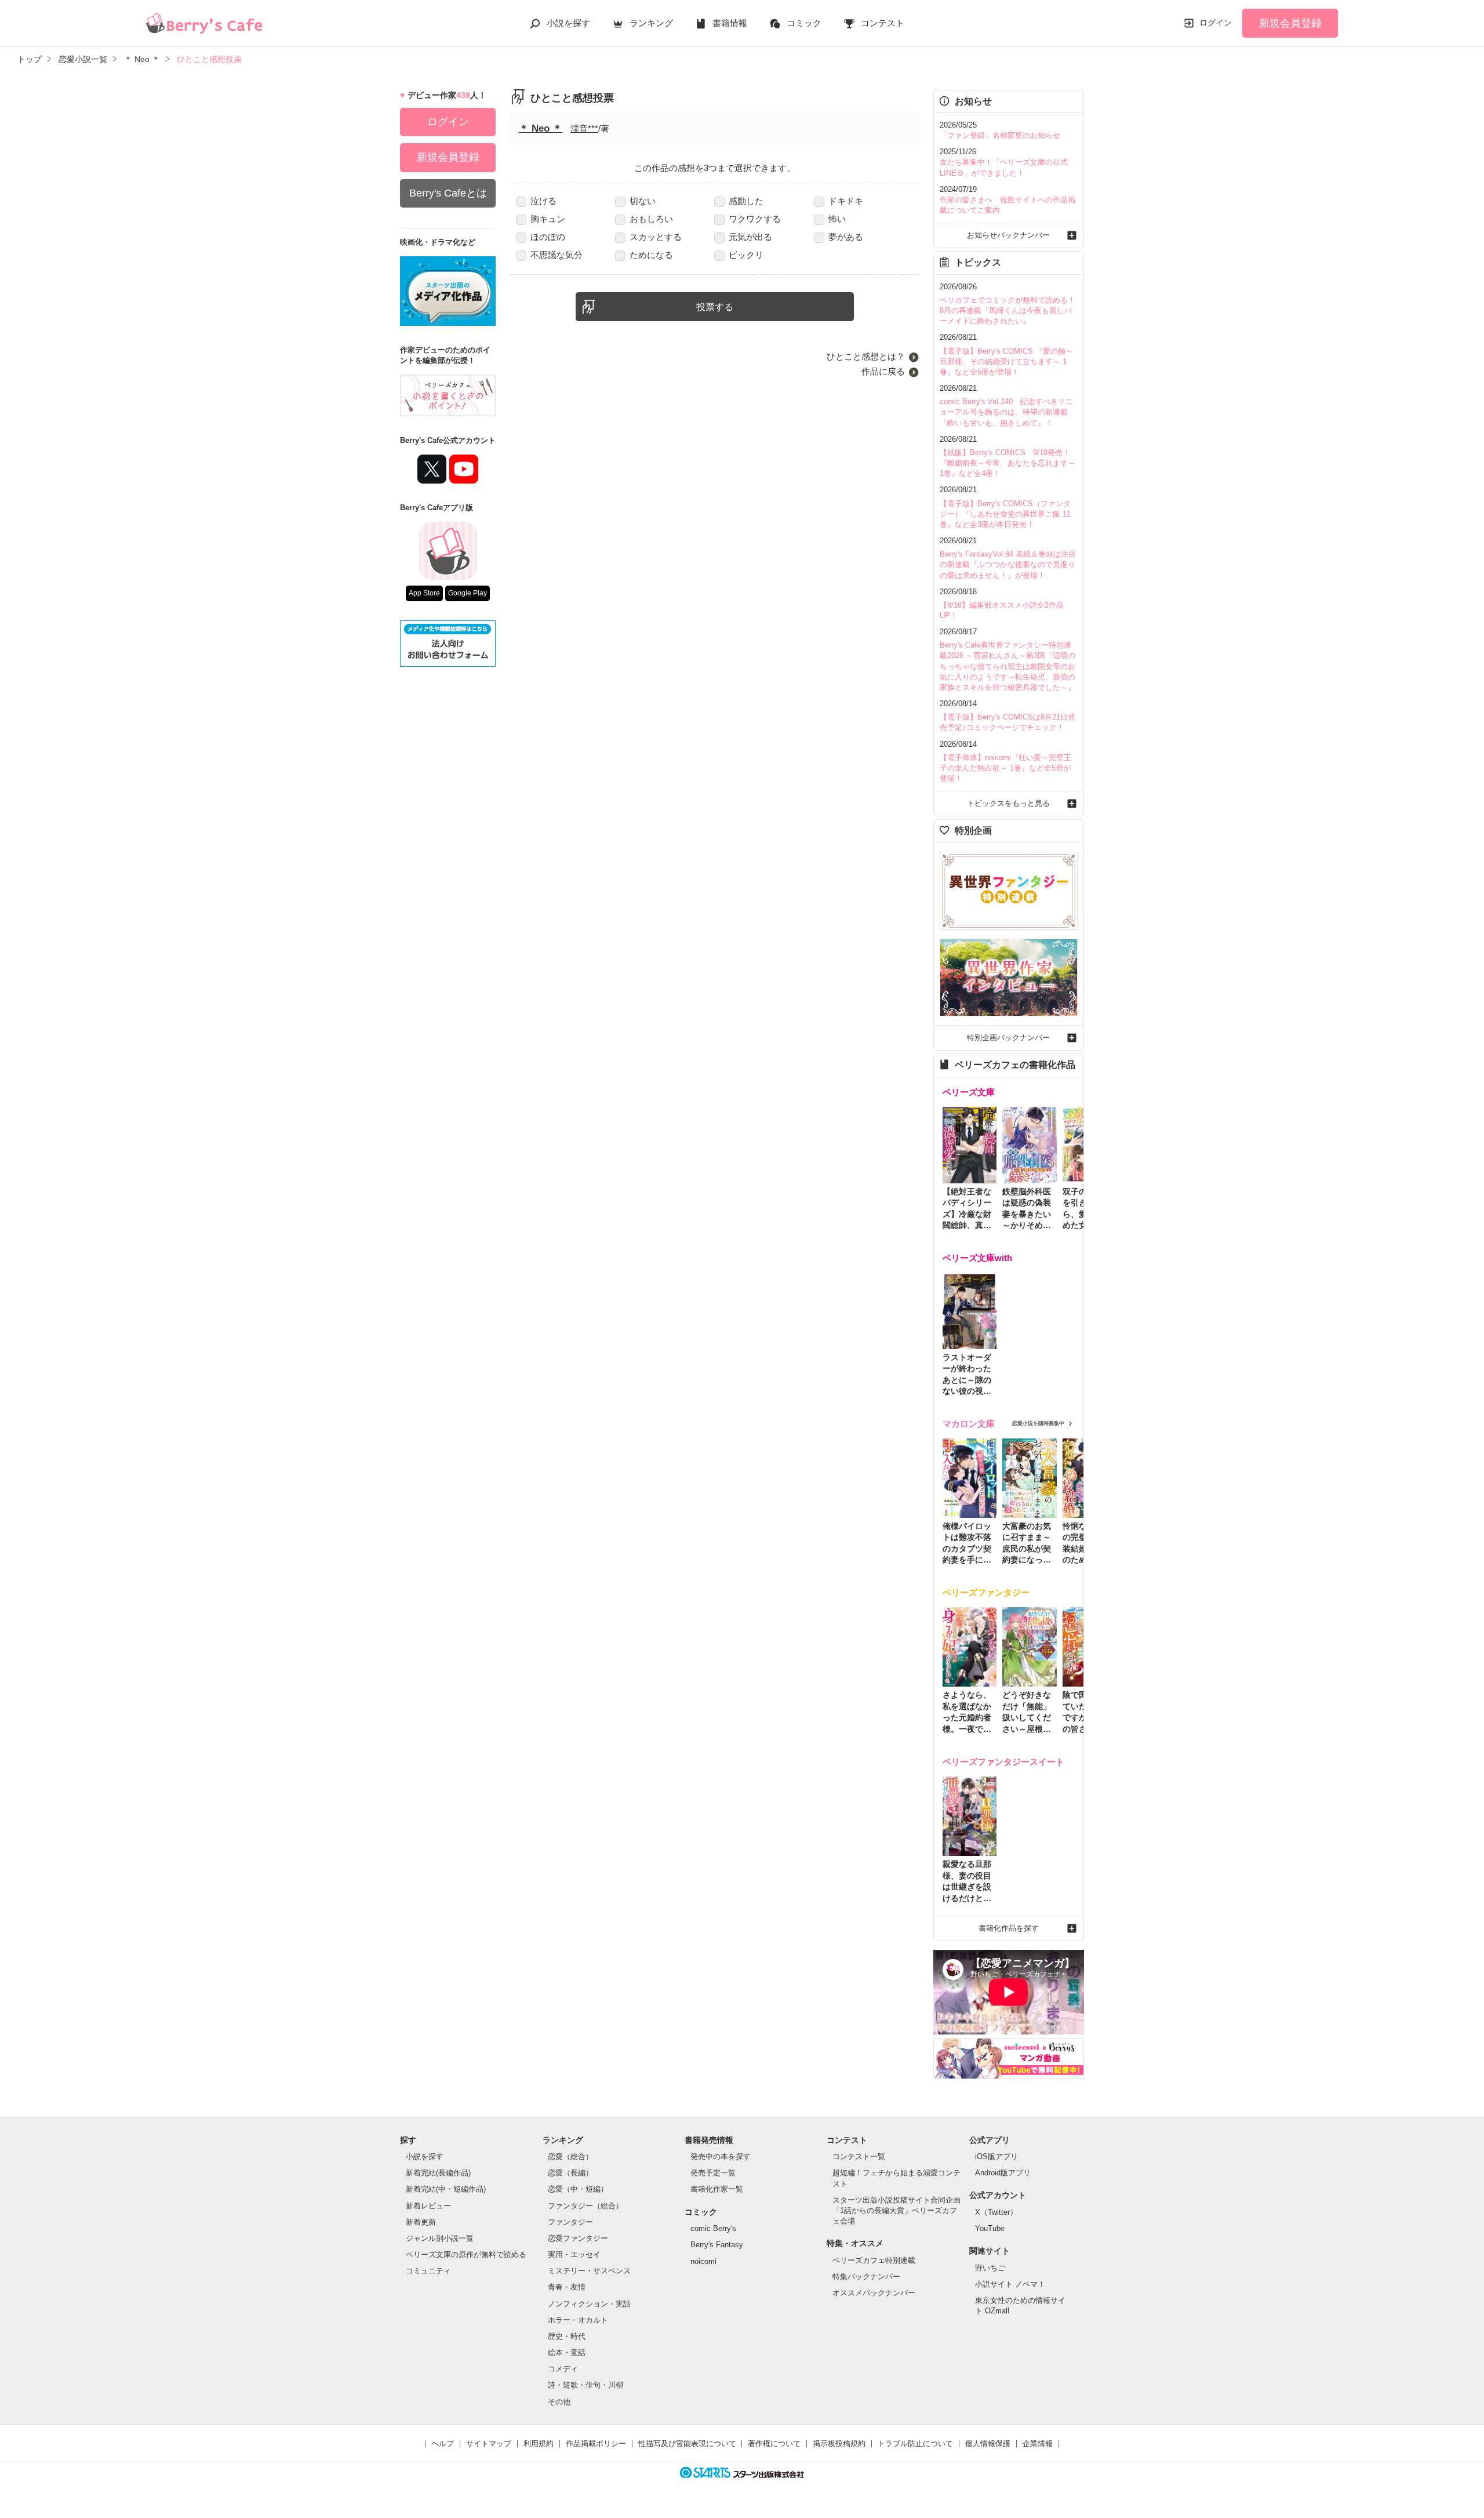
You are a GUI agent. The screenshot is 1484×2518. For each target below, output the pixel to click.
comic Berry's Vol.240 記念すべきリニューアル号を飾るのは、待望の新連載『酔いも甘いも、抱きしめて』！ (1006, 412)
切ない (643, 201)
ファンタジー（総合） (585, 2206)
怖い (837, 219)
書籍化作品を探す (1009, 1928)
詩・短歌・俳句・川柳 (585, 2385)
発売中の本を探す (721, 2157)
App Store (424, 593)
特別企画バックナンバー (1008, 1038)
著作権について (774, 2443)
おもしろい (651, 219)
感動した (746, 201)
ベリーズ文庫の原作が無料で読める (466, 2254)
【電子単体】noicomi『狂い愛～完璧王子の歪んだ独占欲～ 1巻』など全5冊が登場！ (1005, 768)
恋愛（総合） (570, 2157)
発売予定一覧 (713, 2173)
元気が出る (750, 237)
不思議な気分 (556, 255)
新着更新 (421, 2222)
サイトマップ (489, 2443)
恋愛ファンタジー (578, 2238)
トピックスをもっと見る (1008, 803)
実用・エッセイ (574, 2254)
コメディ (563, 2369)
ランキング (651, 23)
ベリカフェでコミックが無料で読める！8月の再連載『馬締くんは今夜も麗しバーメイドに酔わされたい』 (1007, 310)
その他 (559, 2402)
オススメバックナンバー (874, 2293)
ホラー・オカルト (578, 2320)
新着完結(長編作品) (438, 2173)
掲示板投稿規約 (839, 2443)
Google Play (468, 593)
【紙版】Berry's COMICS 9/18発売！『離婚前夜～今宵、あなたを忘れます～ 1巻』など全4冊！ (1007, 463)
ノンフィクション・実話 (589, 2304)
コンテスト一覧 (859, 2157)
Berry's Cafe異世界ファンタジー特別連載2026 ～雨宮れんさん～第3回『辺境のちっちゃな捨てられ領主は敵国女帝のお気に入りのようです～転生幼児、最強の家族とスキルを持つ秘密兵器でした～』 (1007, 666)
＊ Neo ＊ (541, 128)
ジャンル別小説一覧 (440, 2238)
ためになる (651, 255)
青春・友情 (567, 2287)
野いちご (990, 2268)
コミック (804, 23)
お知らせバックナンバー (1008, 235)
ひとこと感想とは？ (866, 356)
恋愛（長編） (570, 2173)
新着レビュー (428, 2206)
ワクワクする (755, 219)
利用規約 (539, 2443)
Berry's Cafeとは (448, 193)
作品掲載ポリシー (596, 2443)
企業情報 (1038, 2443)
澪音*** (584, 128)
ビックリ (746, 255)
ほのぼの (548, 237)
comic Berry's (713, 2228)
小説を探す (568, 23)
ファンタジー (570, 2222)
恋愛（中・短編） (578, 2189)
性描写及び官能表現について (687, 2443)
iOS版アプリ (996, 2157)
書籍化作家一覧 (717, 2189)
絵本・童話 (567, 2352)
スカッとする (656, 237)
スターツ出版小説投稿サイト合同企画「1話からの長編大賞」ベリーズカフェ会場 (896, 2210)
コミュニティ (428, 2271)
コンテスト (883, 23)
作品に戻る (883, 371)
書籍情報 (730, 23)
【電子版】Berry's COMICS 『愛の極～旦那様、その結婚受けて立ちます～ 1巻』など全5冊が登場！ (1006, 361)
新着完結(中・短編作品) (446, 2189)
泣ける (543, 201)
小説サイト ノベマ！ (1010, 2284)
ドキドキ (846, 201)
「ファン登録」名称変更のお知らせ (1000, 135)
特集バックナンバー (866, 2277)
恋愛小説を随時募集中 (1038, 1423)
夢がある (846, 237)
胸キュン (548, 219)
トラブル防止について (915, 2443)
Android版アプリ (1003, 2173)
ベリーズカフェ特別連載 (874, 2260)
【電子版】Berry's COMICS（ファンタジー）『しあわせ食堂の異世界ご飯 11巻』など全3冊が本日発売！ (1005, 514)
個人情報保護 (988, 2443)
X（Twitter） (996, 2212)
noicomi (703, 2261)
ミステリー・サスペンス (589, 2271)
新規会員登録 (1290, 23)
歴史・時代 (567, 2336)
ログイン (1216, 23)
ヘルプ (443, 2443)
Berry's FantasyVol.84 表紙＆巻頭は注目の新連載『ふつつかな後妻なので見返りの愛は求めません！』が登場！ (1008, 564)
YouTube (990, 2228)
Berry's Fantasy (717, 2245)
